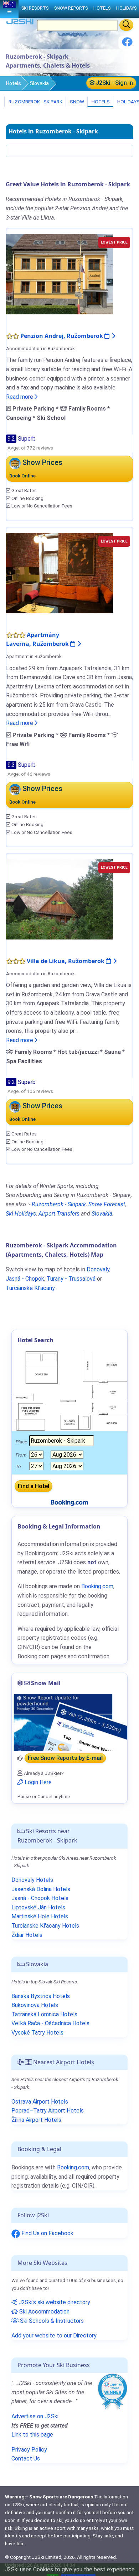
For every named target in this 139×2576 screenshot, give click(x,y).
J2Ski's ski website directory (54, 2302)
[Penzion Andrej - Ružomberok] (60, 274)
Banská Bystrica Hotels (41, 1996)
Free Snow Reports (65, 1758)
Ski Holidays (21, 1214)
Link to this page (32, 2435)
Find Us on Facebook (47, 2233)
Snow (76, 102)
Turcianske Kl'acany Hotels (45, 1926)
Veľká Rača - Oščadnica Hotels (50, 2023)
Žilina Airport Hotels (36, 2120)
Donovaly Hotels (32, 1880)
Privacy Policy (29, 2450)
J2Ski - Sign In (114, 83)
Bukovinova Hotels (35, 2005)
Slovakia (39, 83)
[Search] (126, 25)
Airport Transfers (59, 1214)
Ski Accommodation (44, 2312)
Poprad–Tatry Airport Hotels (48, 2111)
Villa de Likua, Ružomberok (66, 961)
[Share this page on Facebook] (127, 45)
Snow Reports (71, 8)
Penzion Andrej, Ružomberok (62, 336)
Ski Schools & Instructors (51, 2321)
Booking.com (73, 2167)
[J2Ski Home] (20, 23)
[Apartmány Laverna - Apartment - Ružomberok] (60, 572)
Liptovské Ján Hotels (38, 1907)
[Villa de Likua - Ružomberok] (60, 899)
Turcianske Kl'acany (30, 1288)
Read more (20, 397)
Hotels (14, 83)
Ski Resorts (35, 8)
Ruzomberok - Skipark (35, 102)
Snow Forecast (107, 1204)
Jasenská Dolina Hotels (41, 1889)
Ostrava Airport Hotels (40, 2102)
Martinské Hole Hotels (40, 1916)
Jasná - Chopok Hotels (40, 1898)
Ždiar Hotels (27, 1935)
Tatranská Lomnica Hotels (44, 2014)
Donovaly (98, 1269)
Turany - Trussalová (71, 1279)
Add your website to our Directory (54, 2335)
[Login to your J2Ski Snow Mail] (69, 1722)
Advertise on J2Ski (35, 2416)
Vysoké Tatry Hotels (37, 2033)
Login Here (37, 1782)
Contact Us (26, 2459)
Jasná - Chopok (25, 1279)
